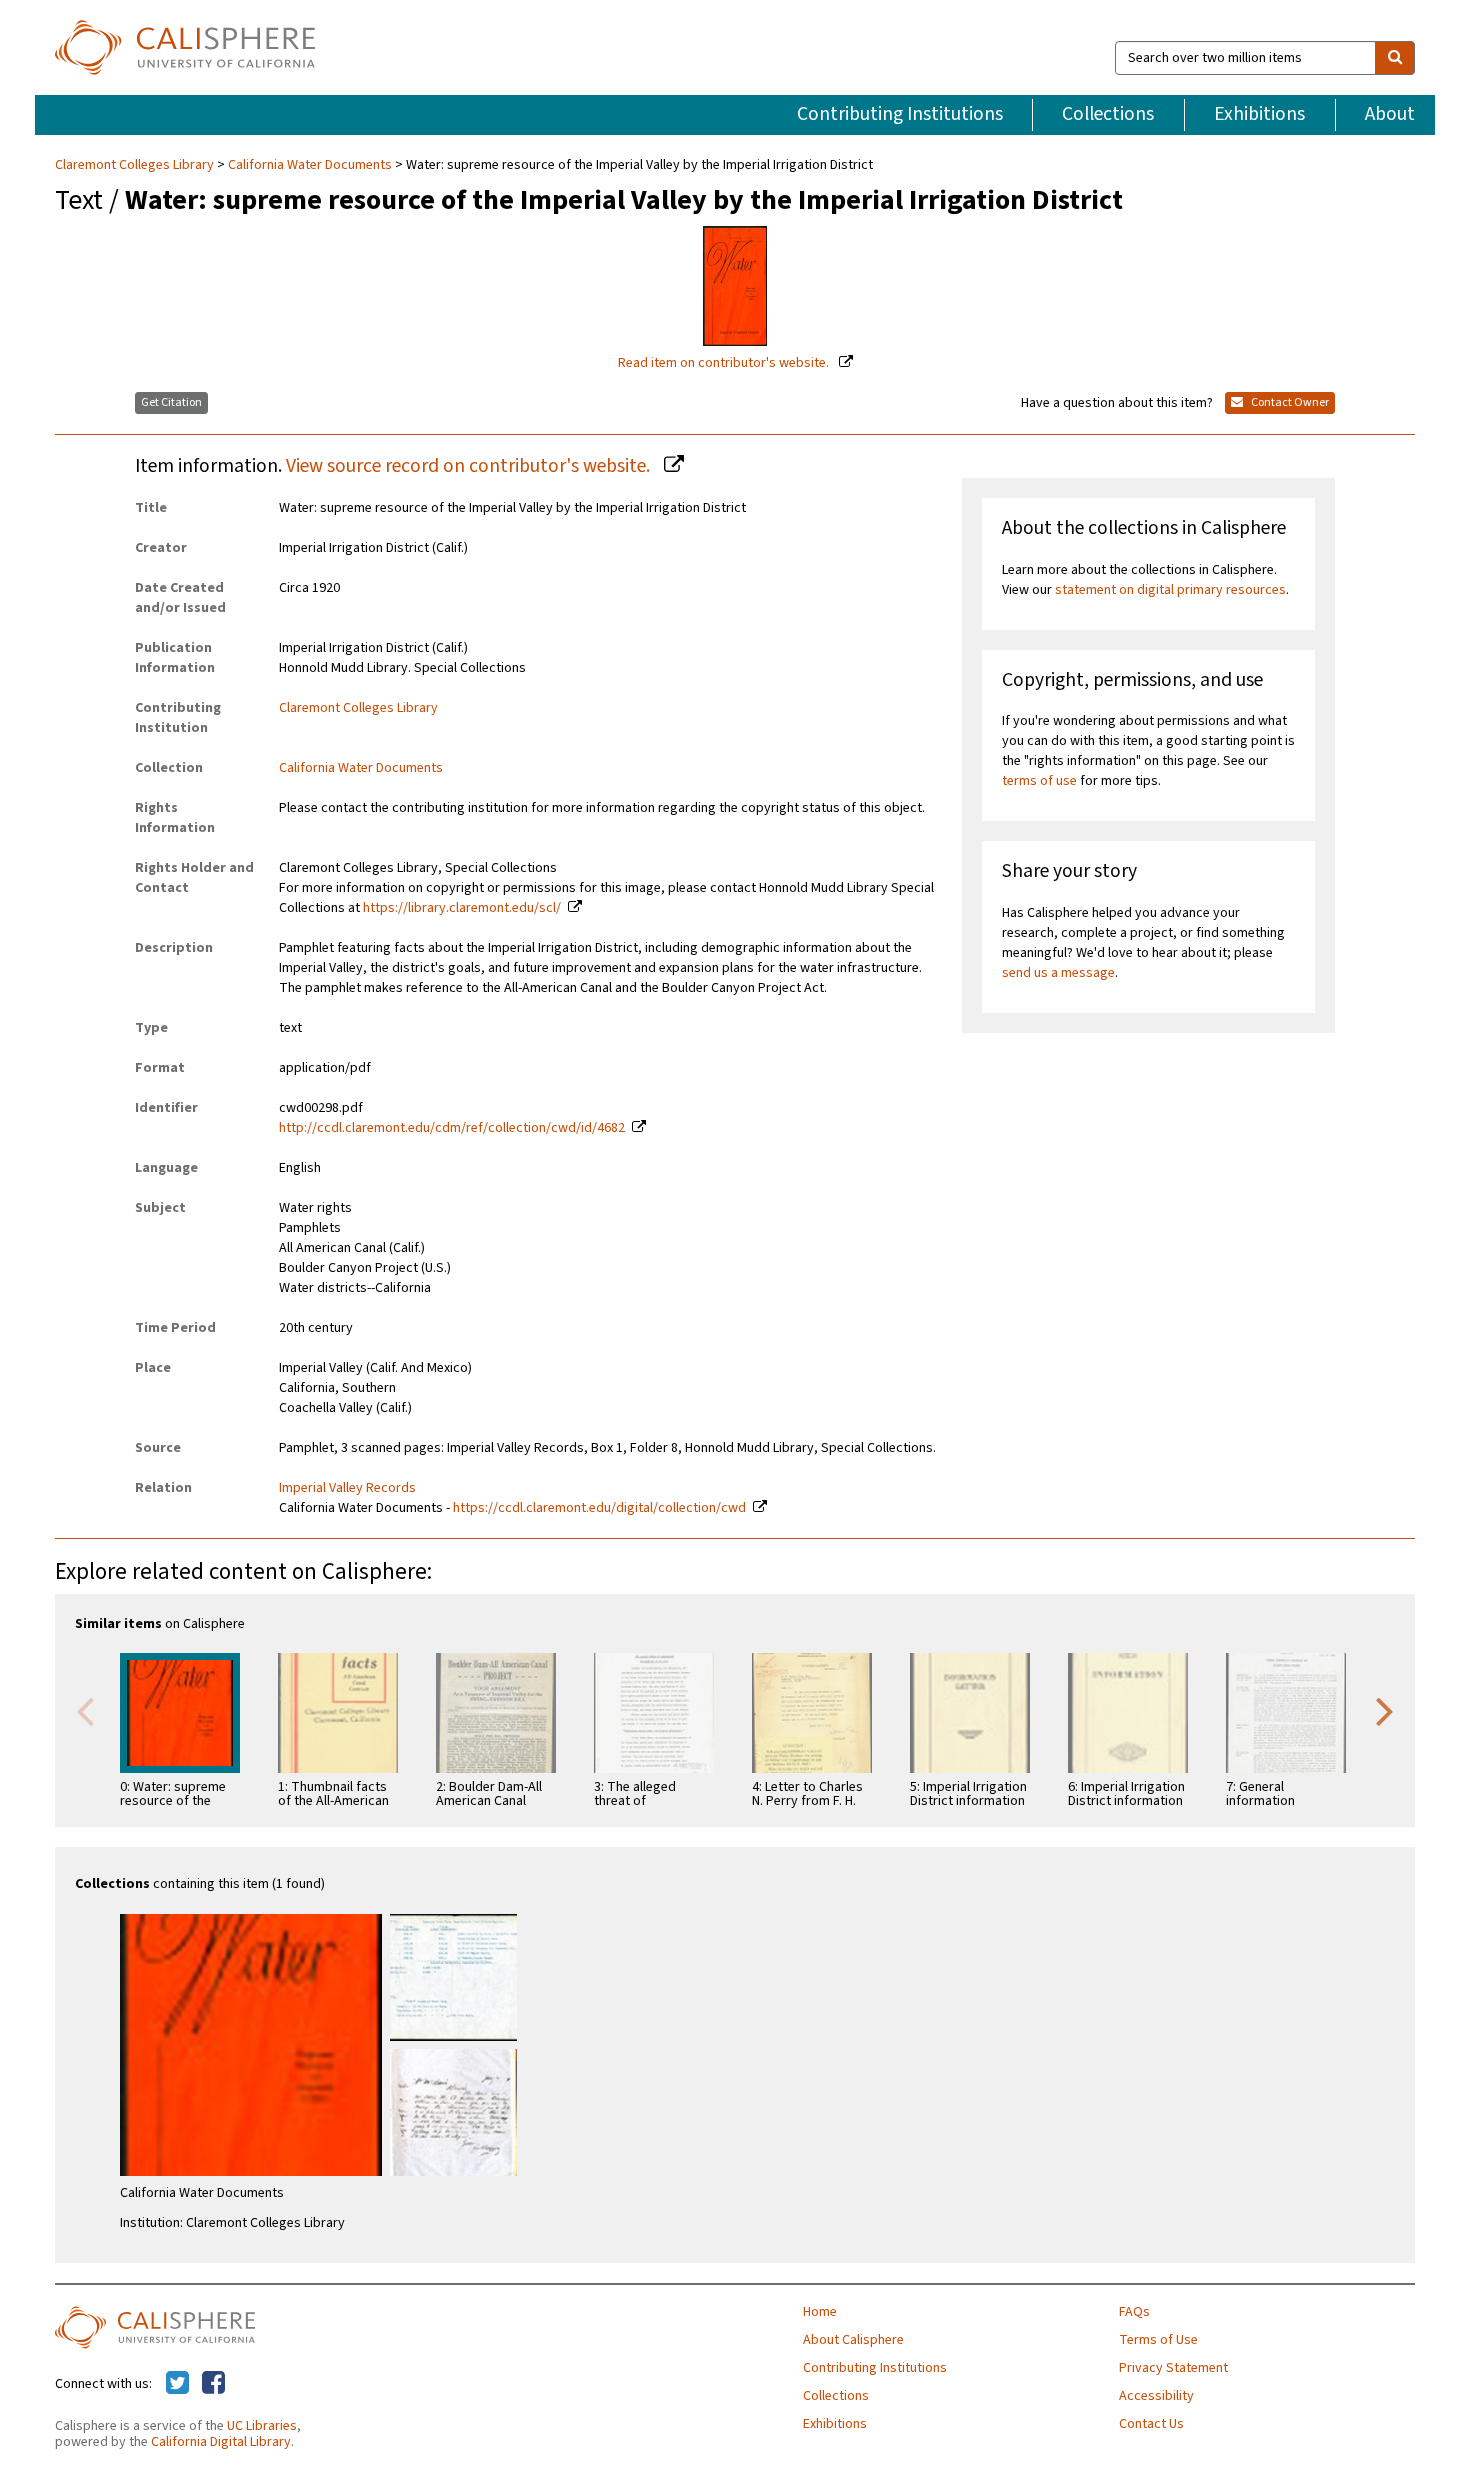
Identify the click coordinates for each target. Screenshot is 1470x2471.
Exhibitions (1259, 114)
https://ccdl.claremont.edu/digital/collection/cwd (599, 1508)
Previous (85, 1710)
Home (820, 2312)
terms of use (1039, 781)
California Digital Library (221, 2442)
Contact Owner (1289, 402)
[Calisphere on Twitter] (177, 2384)
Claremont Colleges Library (136, 165)
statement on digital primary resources (1170, 590)
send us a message (1058, 973)
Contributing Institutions (900, 114)
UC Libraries (262, 2426)
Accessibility (1156, 2396)
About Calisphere (853, 2340)
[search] (1395, 58)
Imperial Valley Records (347, 1488)
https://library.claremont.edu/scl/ (462, 908)
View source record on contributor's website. (470, 466)
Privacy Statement (1173, 2368)
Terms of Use (1158, 2340)
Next (1385, 1710)
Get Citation (171, 402)
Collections (1108, 114)
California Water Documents (310, 165)
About (1390, 114)
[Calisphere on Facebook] (213, 2384)
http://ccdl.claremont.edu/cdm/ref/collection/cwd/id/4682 (452, 1128)
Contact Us (1151, 2424)
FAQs (1134, 2312)
